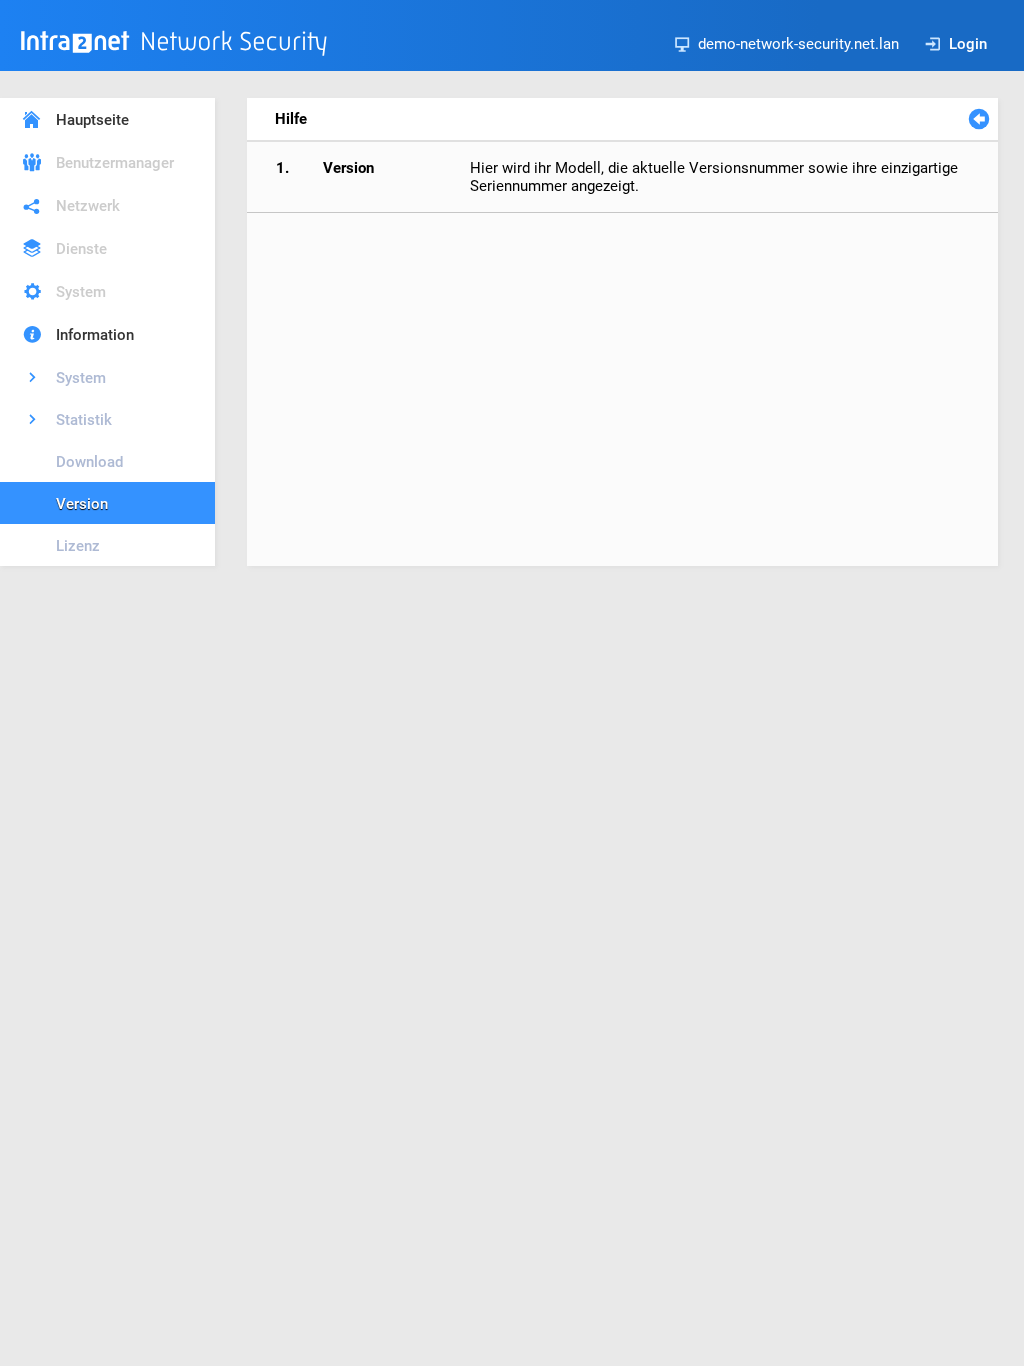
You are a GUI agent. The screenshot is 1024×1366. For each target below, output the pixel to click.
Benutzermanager (115, 163)
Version (82, 504)
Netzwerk (88, 206)
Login (968, 44)
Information (95, 335)
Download (89, 462)
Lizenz (78, 546)
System (81, 292)
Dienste (81, 249)
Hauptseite (92, 120)
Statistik (84, 420)
